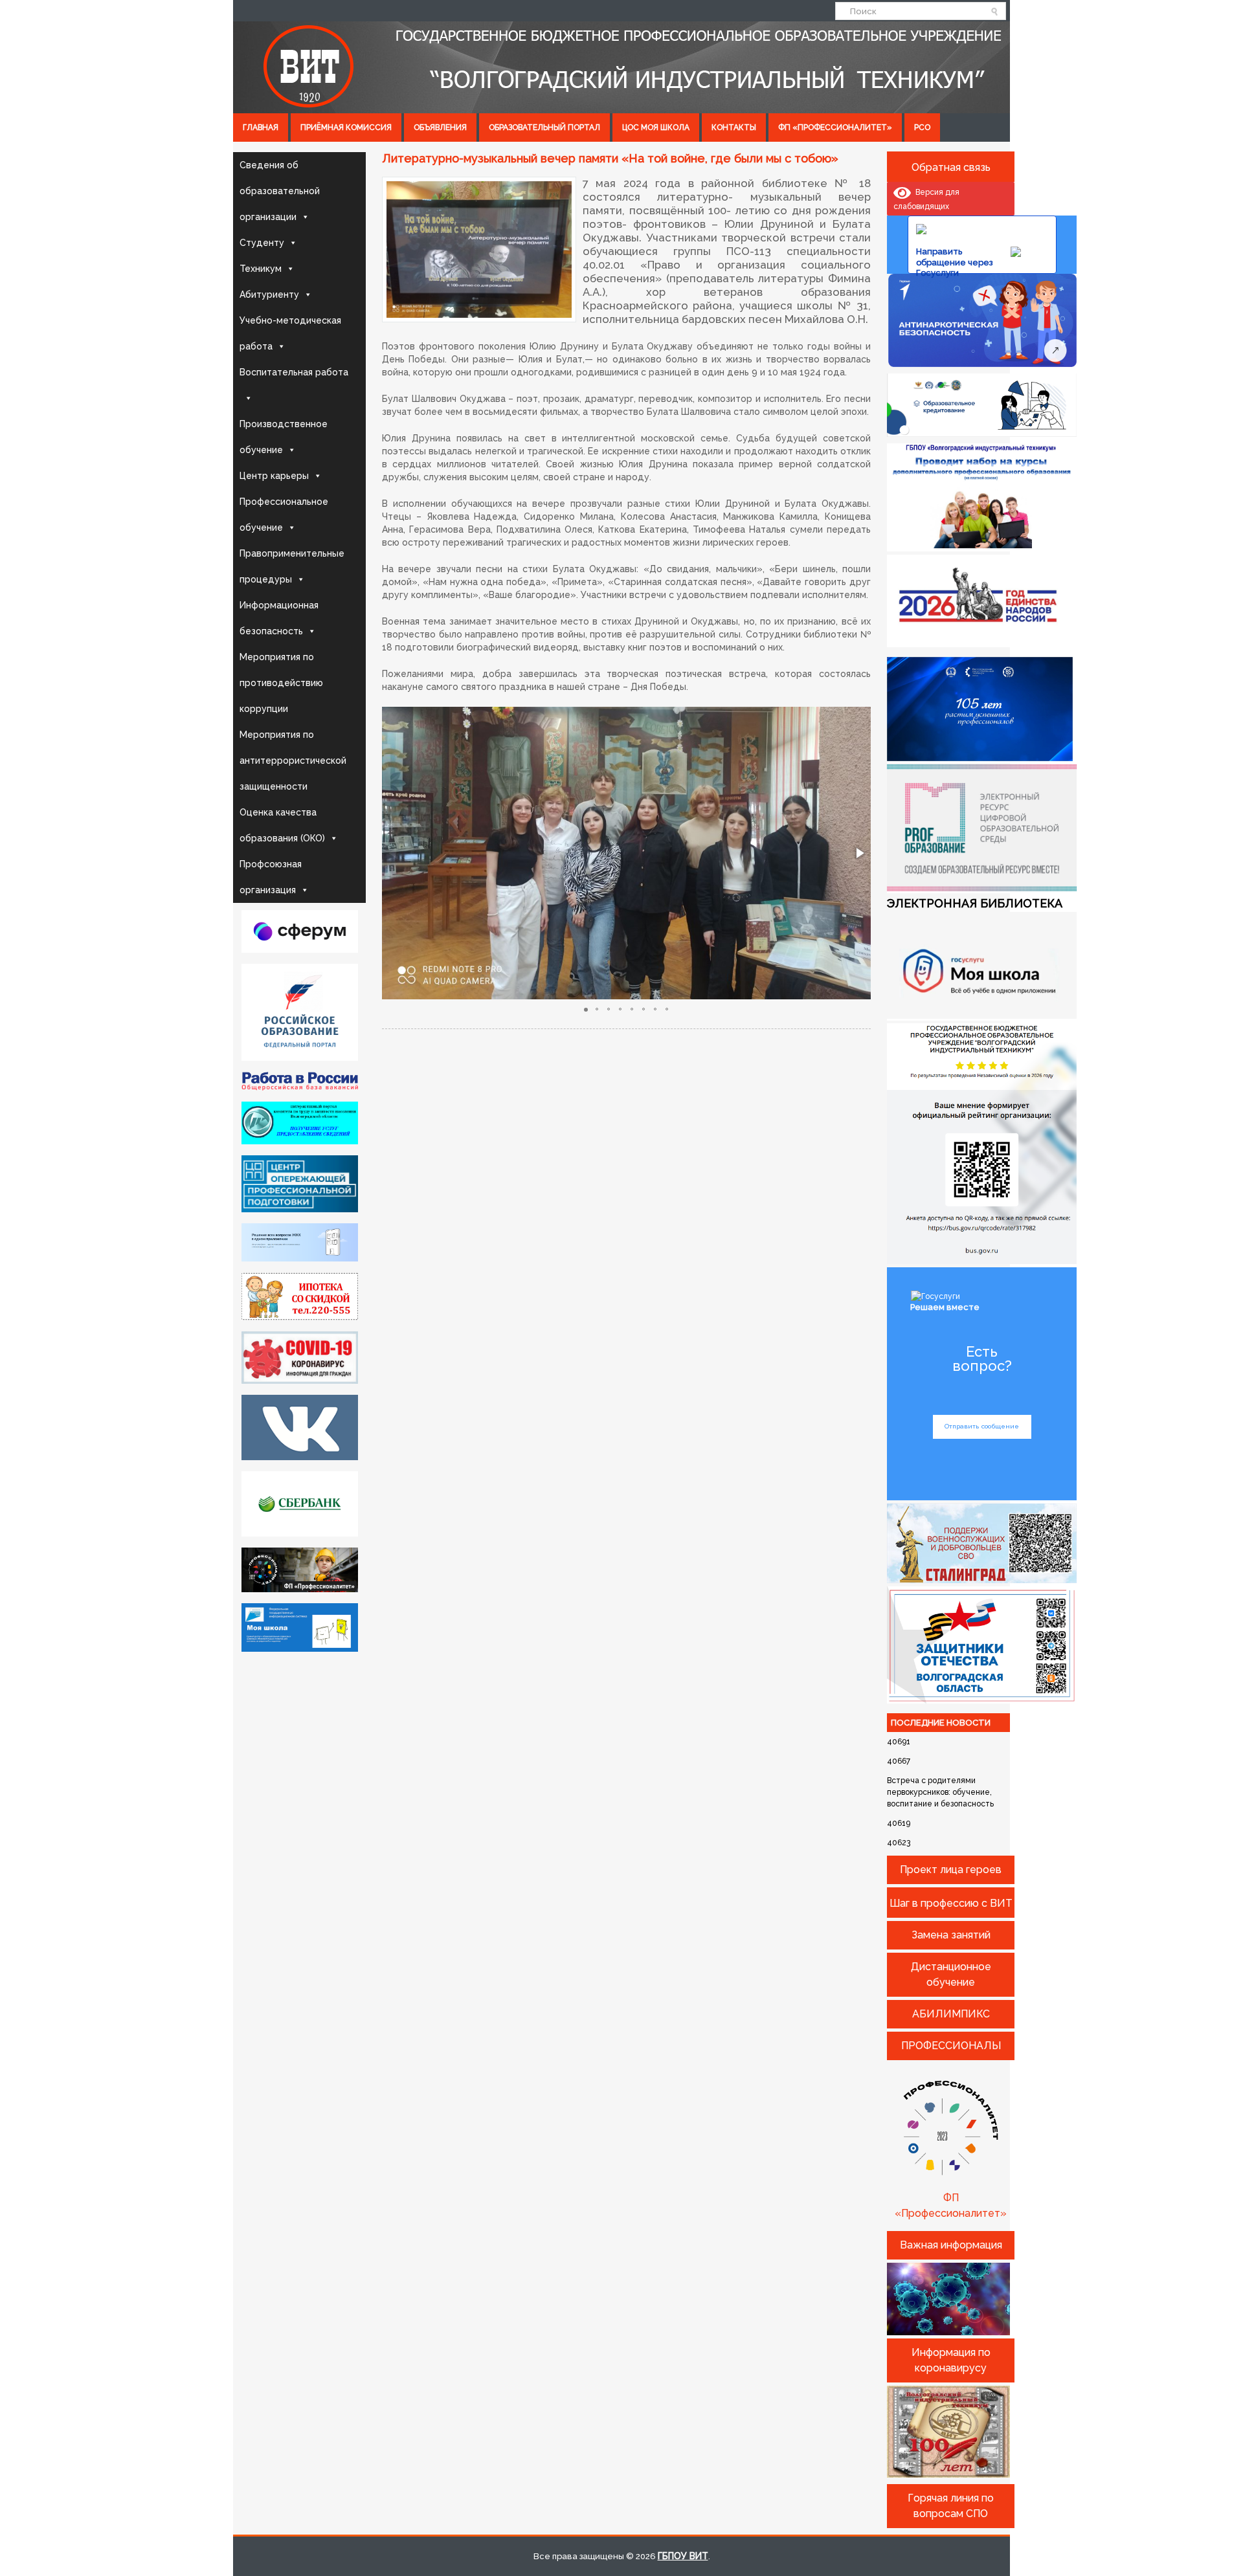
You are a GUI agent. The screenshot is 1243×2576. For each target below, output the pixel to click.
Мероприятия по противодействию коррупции (281, 683)
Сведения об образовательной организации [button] (280, 191)
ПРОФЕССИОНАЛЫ (951, 2046)
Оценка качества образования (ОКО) (282, 825)
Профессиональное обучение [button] (284, 515)
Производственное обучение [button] (284, 437)
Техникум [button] (261, 269)
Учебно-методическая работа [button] (290, 333)
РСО (922, 128)
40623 (899, 1843)
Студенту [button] (262, 243)
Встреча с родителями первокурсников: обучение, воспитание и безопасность (940, 1792)
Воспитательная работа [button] (294, 372)
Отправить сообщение (982, 1426)
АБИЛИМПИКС (951, 2014)
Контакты (734, 128)
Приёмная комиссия (346, 128)
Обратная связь (951, 167)
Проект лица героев (951, 1870)
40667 (899, 1761)
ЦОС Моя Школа (656, 128)
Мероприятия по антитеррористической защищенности (293, 761)
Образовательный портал (544, 128)
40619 (899, 1823)
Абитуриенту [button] (269, 294)
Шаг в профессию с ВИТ (951, 1903)
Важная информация (951, 2245)
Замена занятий (951, 1935)
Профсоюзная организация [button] (271, 877)
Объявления (440, 128)
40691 (899, 1742)
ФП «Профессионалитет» (835, 128)
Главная (261, 128)
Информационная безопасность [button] (279, 618)
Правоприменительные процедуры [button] (292, 566)
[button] (859, 853)
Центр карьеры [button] (274, 476)
